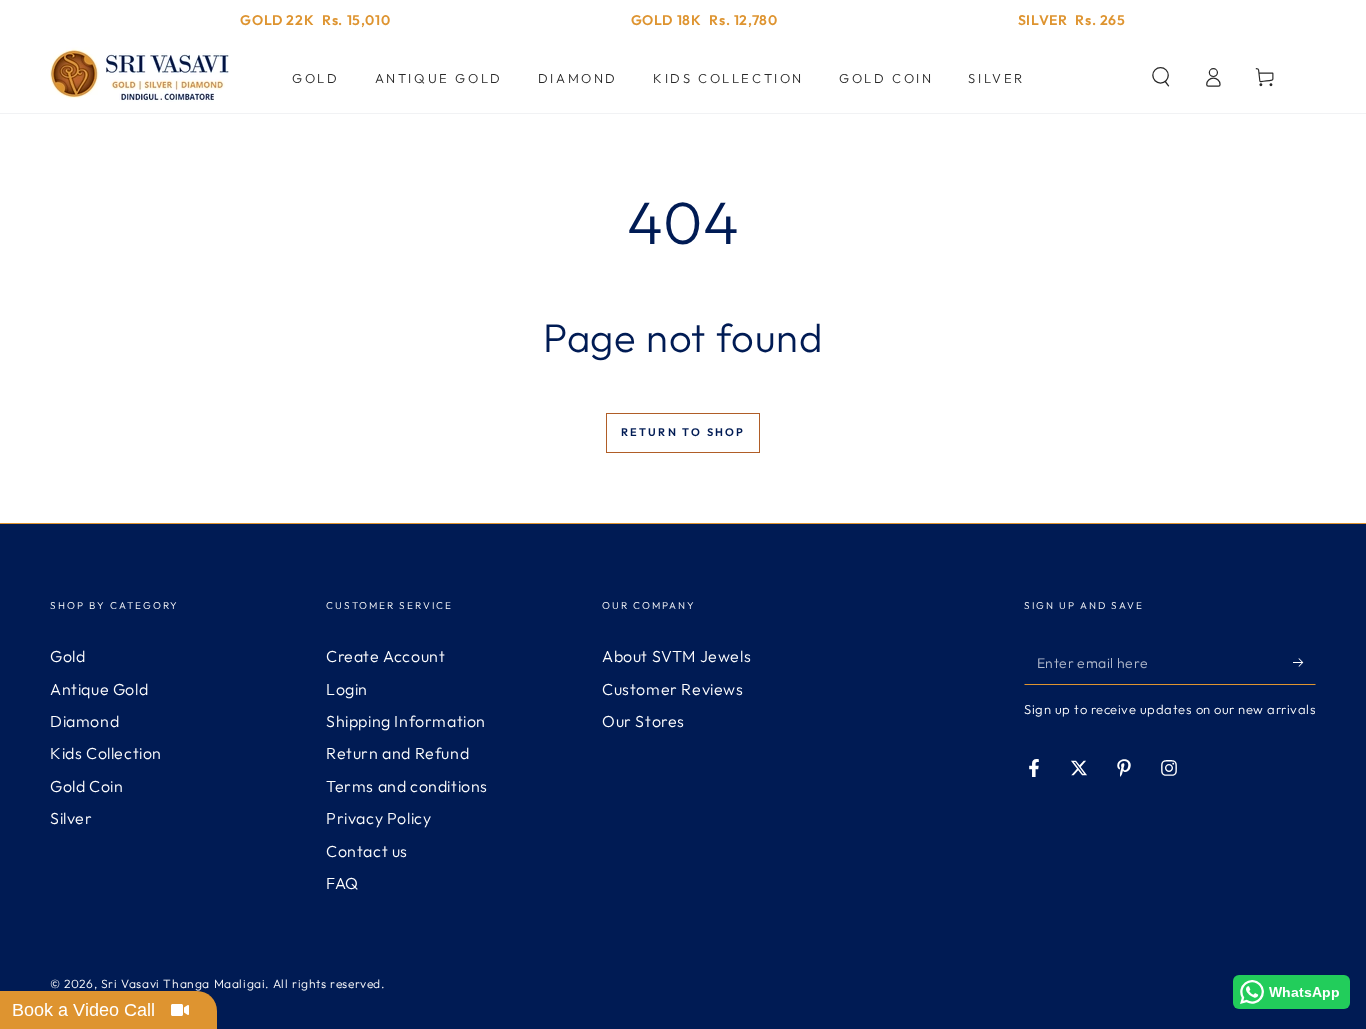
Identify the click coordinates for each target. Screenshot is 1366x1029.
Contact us (367, 851)
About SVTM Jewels (676, 656)
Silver (71, 818)
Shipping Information (406, 721)
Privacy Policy (378, 818)
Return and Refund (397, 753)
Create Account (385, 656)
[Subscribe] (1304, 662)
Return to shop (683, 432)
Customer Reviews (673, 689)
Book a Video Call (83, 1010)
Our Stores (643, 721)
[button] (1161, 77)
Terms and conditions (407, 786)
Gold (67, 656)
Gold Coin (86, 786)
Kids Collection (106, 753)
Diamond (84, 721)
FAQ (342, 883)
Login (347, 689)
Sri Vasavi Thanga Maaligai (183, 983)
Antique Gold (99, 689)
